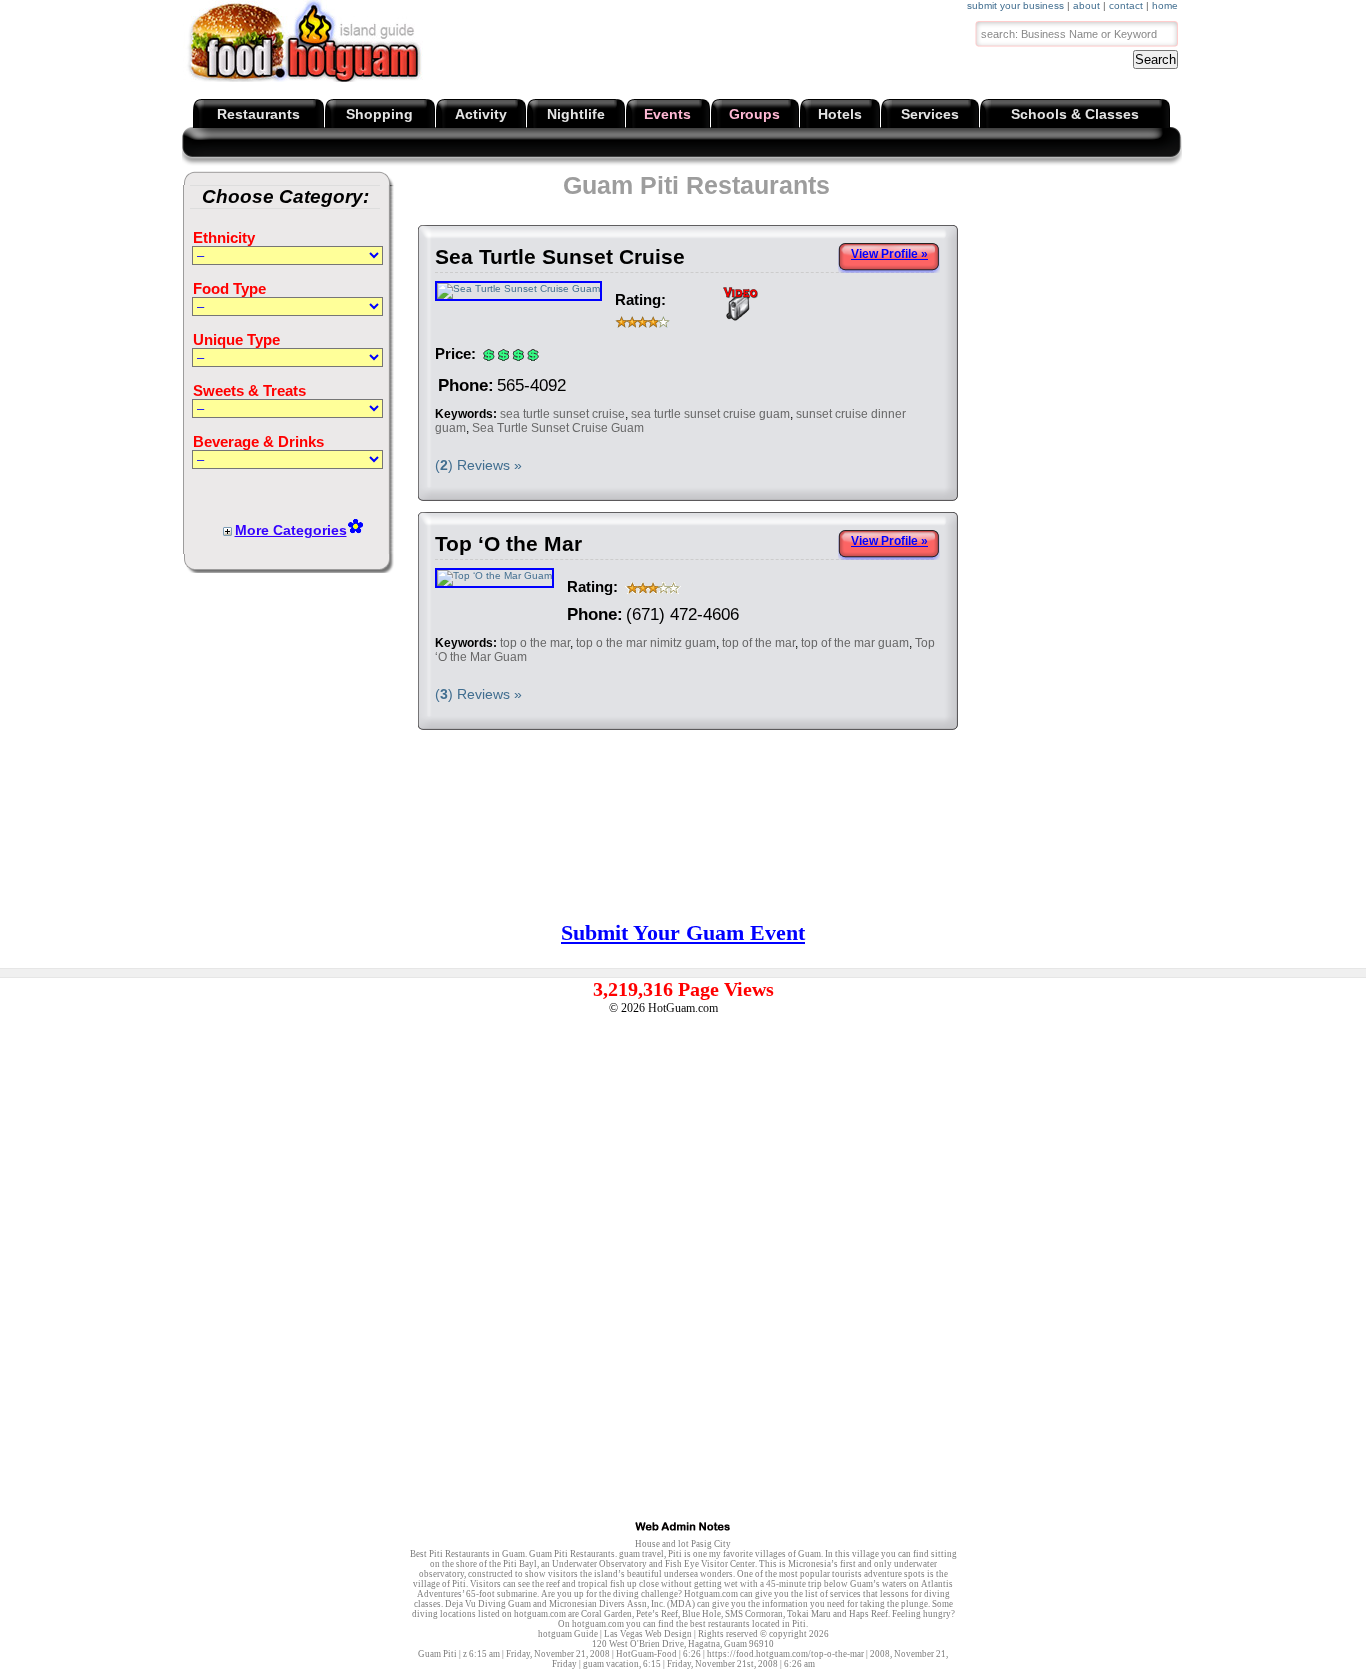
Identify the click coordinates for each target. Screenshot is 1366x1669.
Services (930, 114)
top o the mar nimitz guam (646, 643)
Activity (481, 114)
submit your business (1015, 5)
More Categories (291, 530)
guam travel (641, 1554)
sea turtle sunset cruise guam (710, 414)
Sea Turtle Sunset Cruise (560, 256)
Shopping (379, 114)
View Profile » (889, 254)
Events (667, 114)
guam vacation (611, 1664)
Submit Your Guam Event (683, 932)
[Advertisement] (1178, 315)
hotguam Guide (568, 1634)
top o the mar (535, 643)
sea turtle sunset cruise (562, 414)
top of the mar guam (855, 643)
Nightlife (576, 114)
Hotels (840, 114)
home (1165, 5)
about (1086, 5)
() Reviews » (478, 465)
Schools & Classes (1075, 114)
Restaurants (258, 114)
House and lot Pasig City (683, 1544)
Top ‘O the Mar (508, 543)
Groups (754, 114)
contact (1126, 5)
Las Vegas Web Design (648, 1634)
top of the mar (758, 643)
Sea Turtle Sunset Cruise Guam (558, 428)
